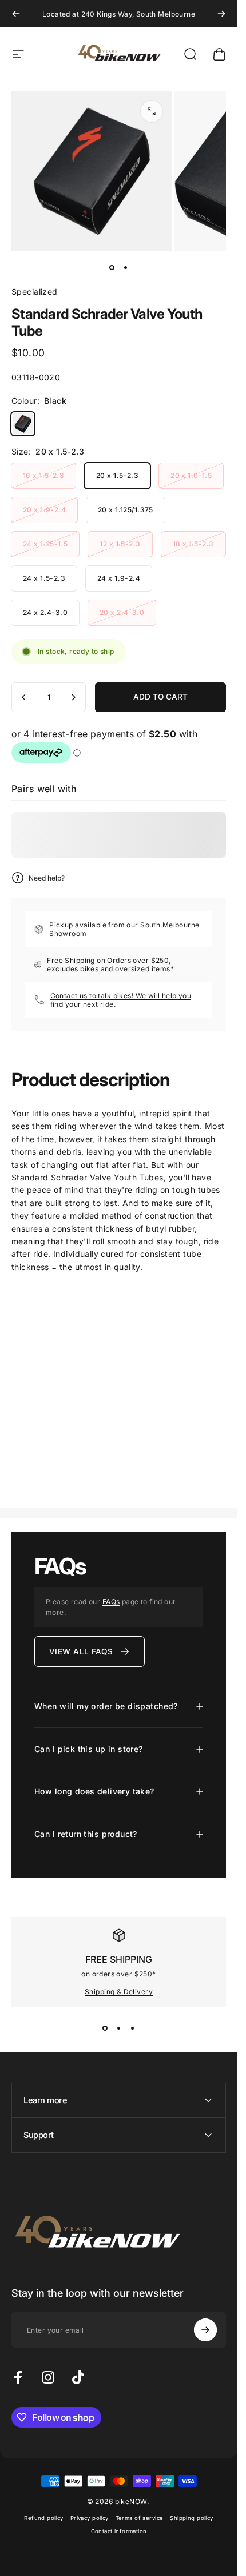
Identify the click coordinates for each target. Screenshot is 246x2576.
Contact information (119, 2531)
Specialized (35, 292)
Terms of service (140, 2518)
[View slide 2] (119, 2028)
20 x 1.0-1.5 (191, 475)
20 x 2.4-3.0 (122, 612)
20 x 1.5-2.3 (117, 475)
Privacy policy (90, 2518)
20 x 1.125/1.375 (126, 510)
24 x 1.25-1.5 (45, 544)
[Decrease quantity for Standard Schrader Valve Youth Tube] (24, 697)
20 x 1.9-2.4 (44, 510)
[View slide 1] (105, 2028)
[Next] (221, 14)
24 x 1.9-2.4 (119, 578)
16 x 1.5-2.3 (43, 475)
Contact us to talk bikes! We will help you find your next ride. (121, 1000)
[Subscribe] (205, 2330)
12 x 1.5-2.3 (120, 544)
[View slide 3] (133, 2028)
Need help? (47, 878)
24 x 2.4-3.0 (45, 612)
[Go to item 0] (112, 267)
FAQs (111, 1602)
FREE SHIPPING (119, 1959)
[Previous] (16, 14)
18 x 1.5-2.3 (193, 544)
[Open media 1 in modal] (152, 111)
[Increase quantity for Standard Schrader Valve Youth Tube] (73, 697)
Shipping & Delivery (119, 1992)
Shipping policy (191, 2518)
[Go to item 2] (126, 267)
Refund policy (43, 2518)
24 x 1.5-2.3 (44, 578)
